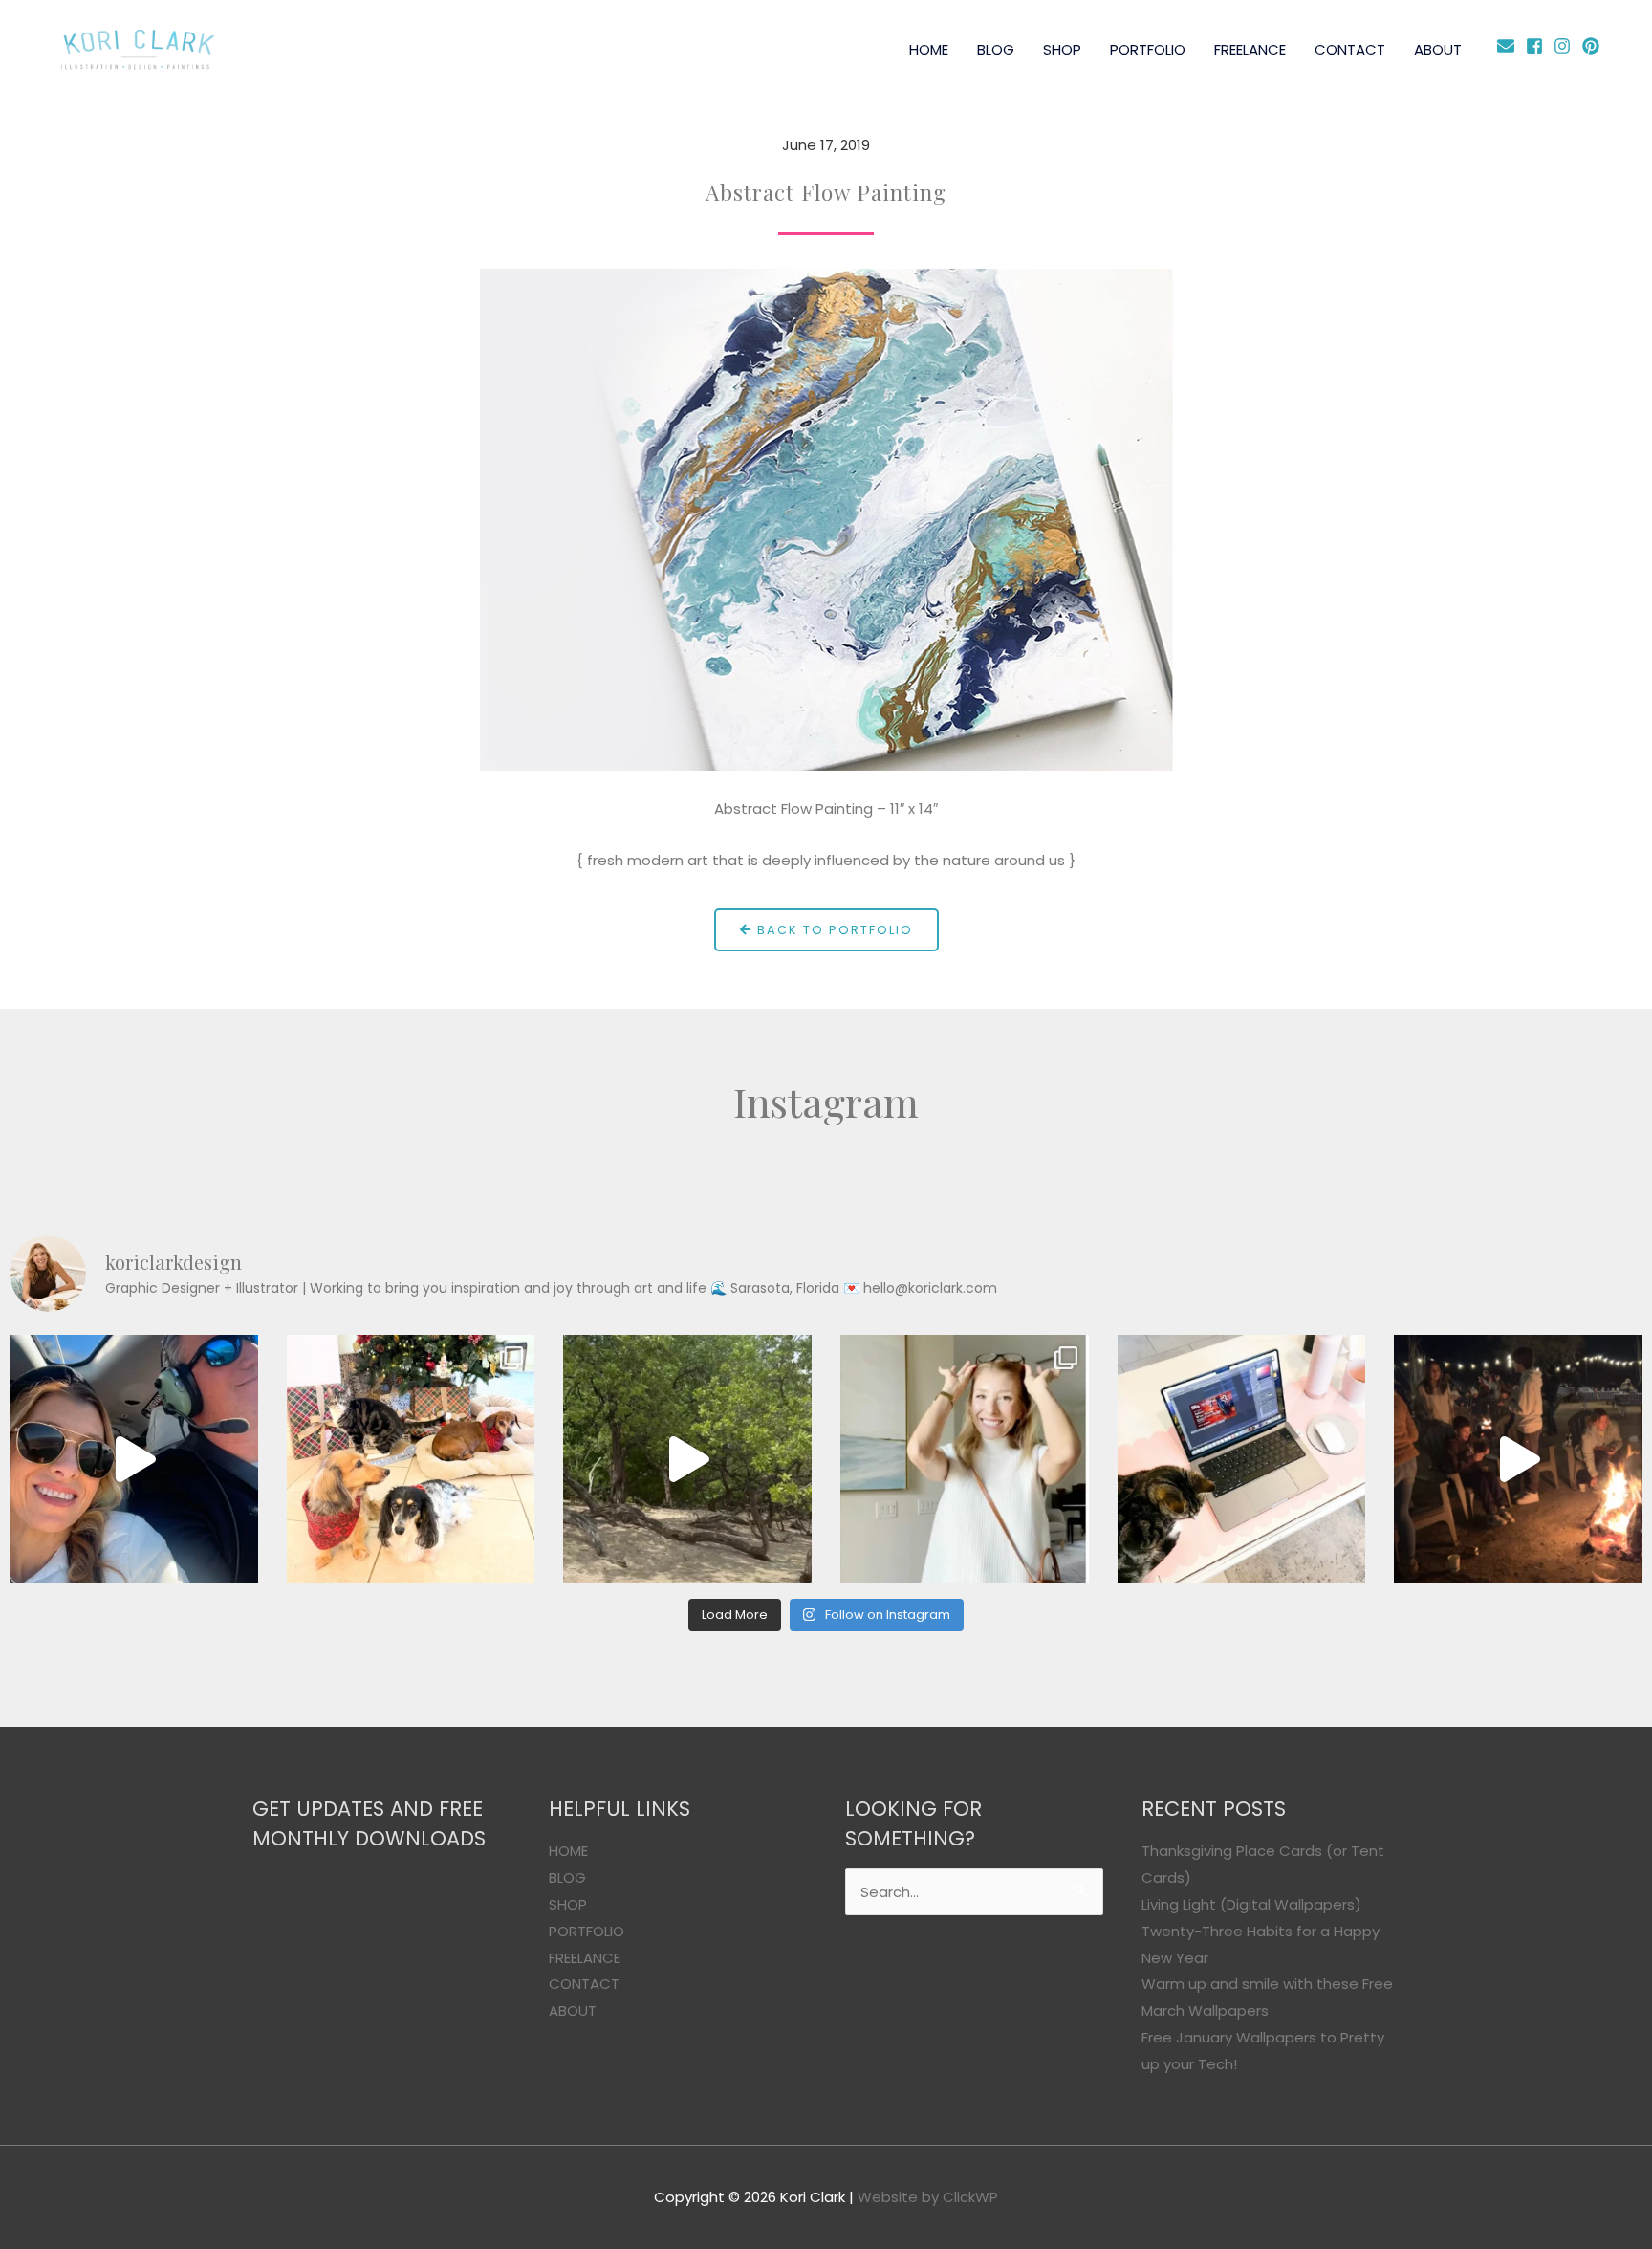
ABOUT (1438, 49)
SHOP (1062, 49)
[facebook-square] (1538, 46)
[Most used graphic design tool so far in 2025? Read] (965, 1459)
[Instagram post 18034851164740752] (134, 1459)
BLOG (996, 49)
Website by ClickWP (928, 2197)
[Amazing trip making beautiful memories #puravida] (687, 1459)
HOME (929, 49)
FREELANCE (1250, 49)
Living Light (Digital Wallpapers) (1251, 1904)
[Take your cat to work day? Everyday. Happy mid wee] (1242, 1459)
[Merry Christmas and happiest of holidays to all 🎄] (411, 1459)
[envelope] (1509, 46)
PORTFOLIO (1148, 49)
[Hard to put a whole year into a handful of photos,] (1518, 1459)
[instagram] (1565, 46)
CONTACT (1350, 49)
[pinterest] (1593, 46)
